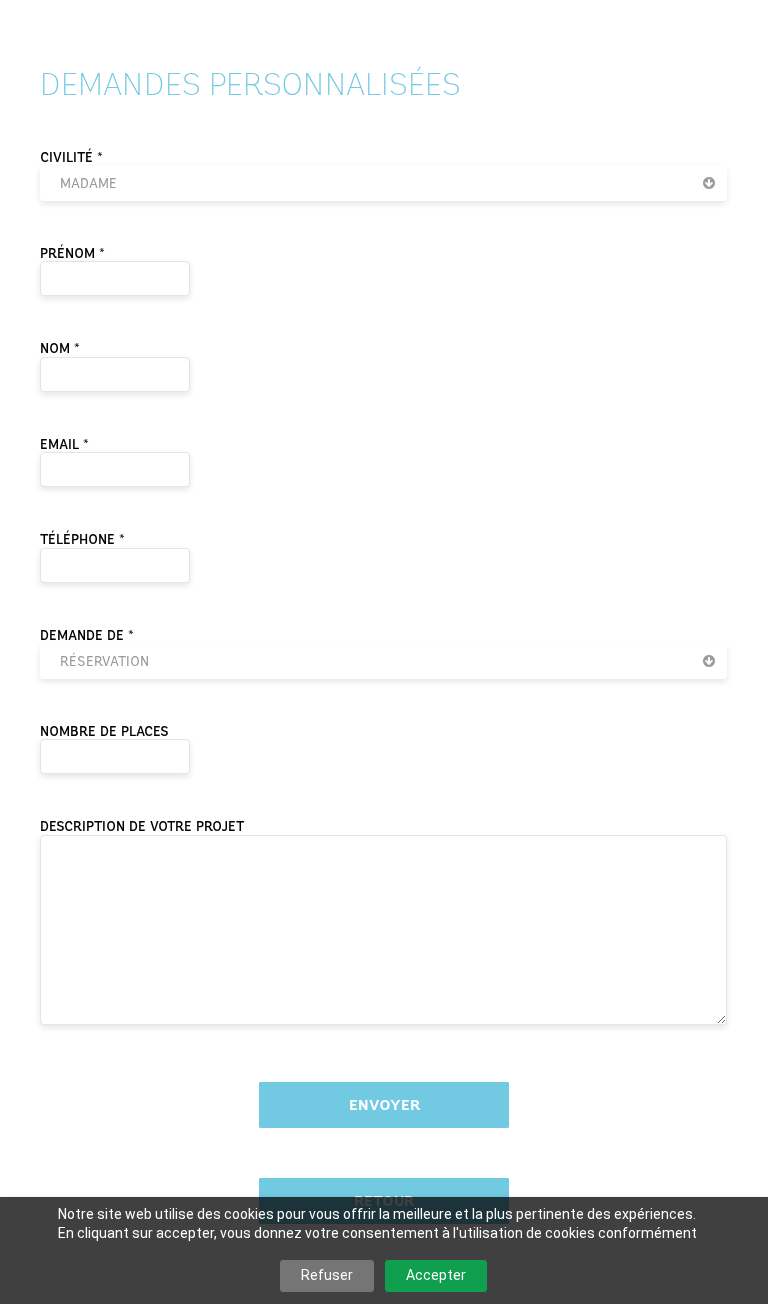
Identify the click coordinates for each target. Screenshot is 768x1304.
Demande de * (87, 635)
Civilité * (71, 157)
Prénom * (72, 253)
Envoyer (384, 1105)
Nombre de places (104, 731)
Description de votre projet (142, 826)
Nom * (60, 348)
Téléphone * (82, 539)
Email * (64, 444)
